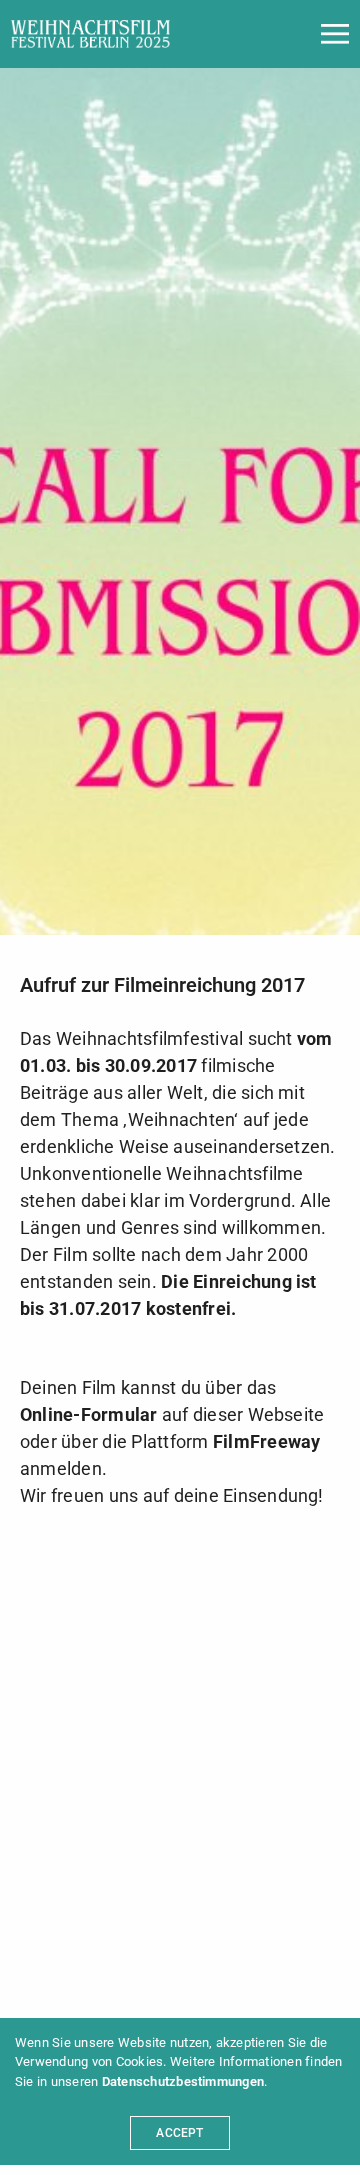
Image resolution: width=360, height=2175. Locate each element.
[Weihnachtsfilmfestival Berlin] (90, 34)
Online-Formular (89, 1414)
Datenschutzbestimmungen (183, 2081)
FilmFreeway (267, 1441)
